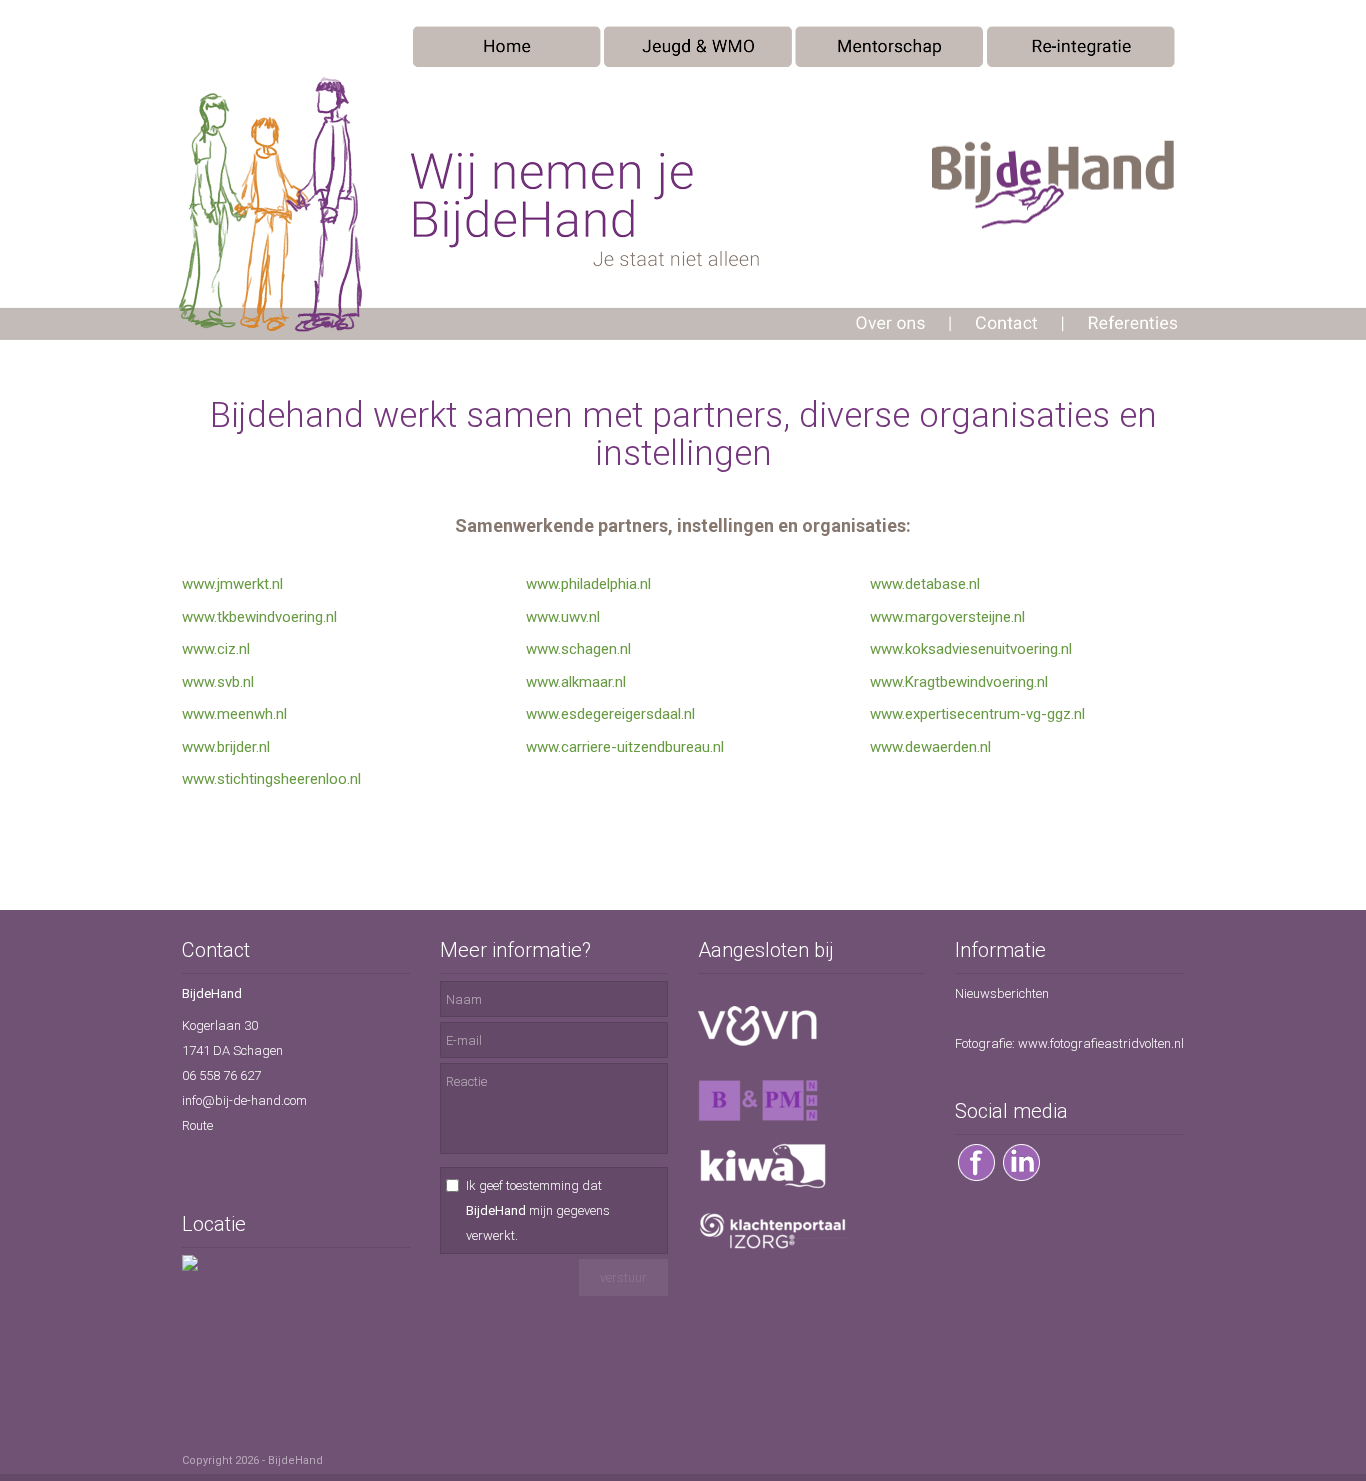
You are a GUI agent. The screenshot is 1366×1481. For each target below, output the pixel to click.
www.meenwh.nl (234, 714)
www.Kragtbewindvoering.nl (959, 682)
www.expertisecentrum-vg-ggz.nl (977, 714)
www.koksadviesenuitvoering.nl (971, 649)
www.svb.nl (218, 682)
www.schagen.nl (578, 649)
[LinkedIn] (1021, 1177)
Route (197, 1125)
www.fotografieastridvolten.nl (1101, 1043)
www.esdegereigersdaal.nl (610, 714)
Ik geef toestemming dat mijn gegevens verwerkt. (538, 1210)
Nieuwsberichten (1002, 993)
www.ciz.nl (216, 649)
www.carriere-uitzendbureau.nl (625, 747)
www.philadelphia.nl (588, 584)
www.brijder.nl (226, 747)
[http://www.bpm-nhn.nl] (758, 1117)
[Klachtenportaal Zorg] (773, 1247)
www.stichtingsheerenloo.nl (271, 779)
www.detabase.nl (925, 584)
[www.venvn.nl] (758, 1041)
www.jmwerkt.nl (232, 584)
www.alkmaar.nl (576, 682)
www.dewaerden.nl (930, 747)
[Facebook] (976, 1177)
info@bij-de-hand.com (244, 1100)
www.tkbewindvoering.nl (259, 617)
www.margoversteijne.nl (947, 617)
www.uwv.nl (563, 617)
